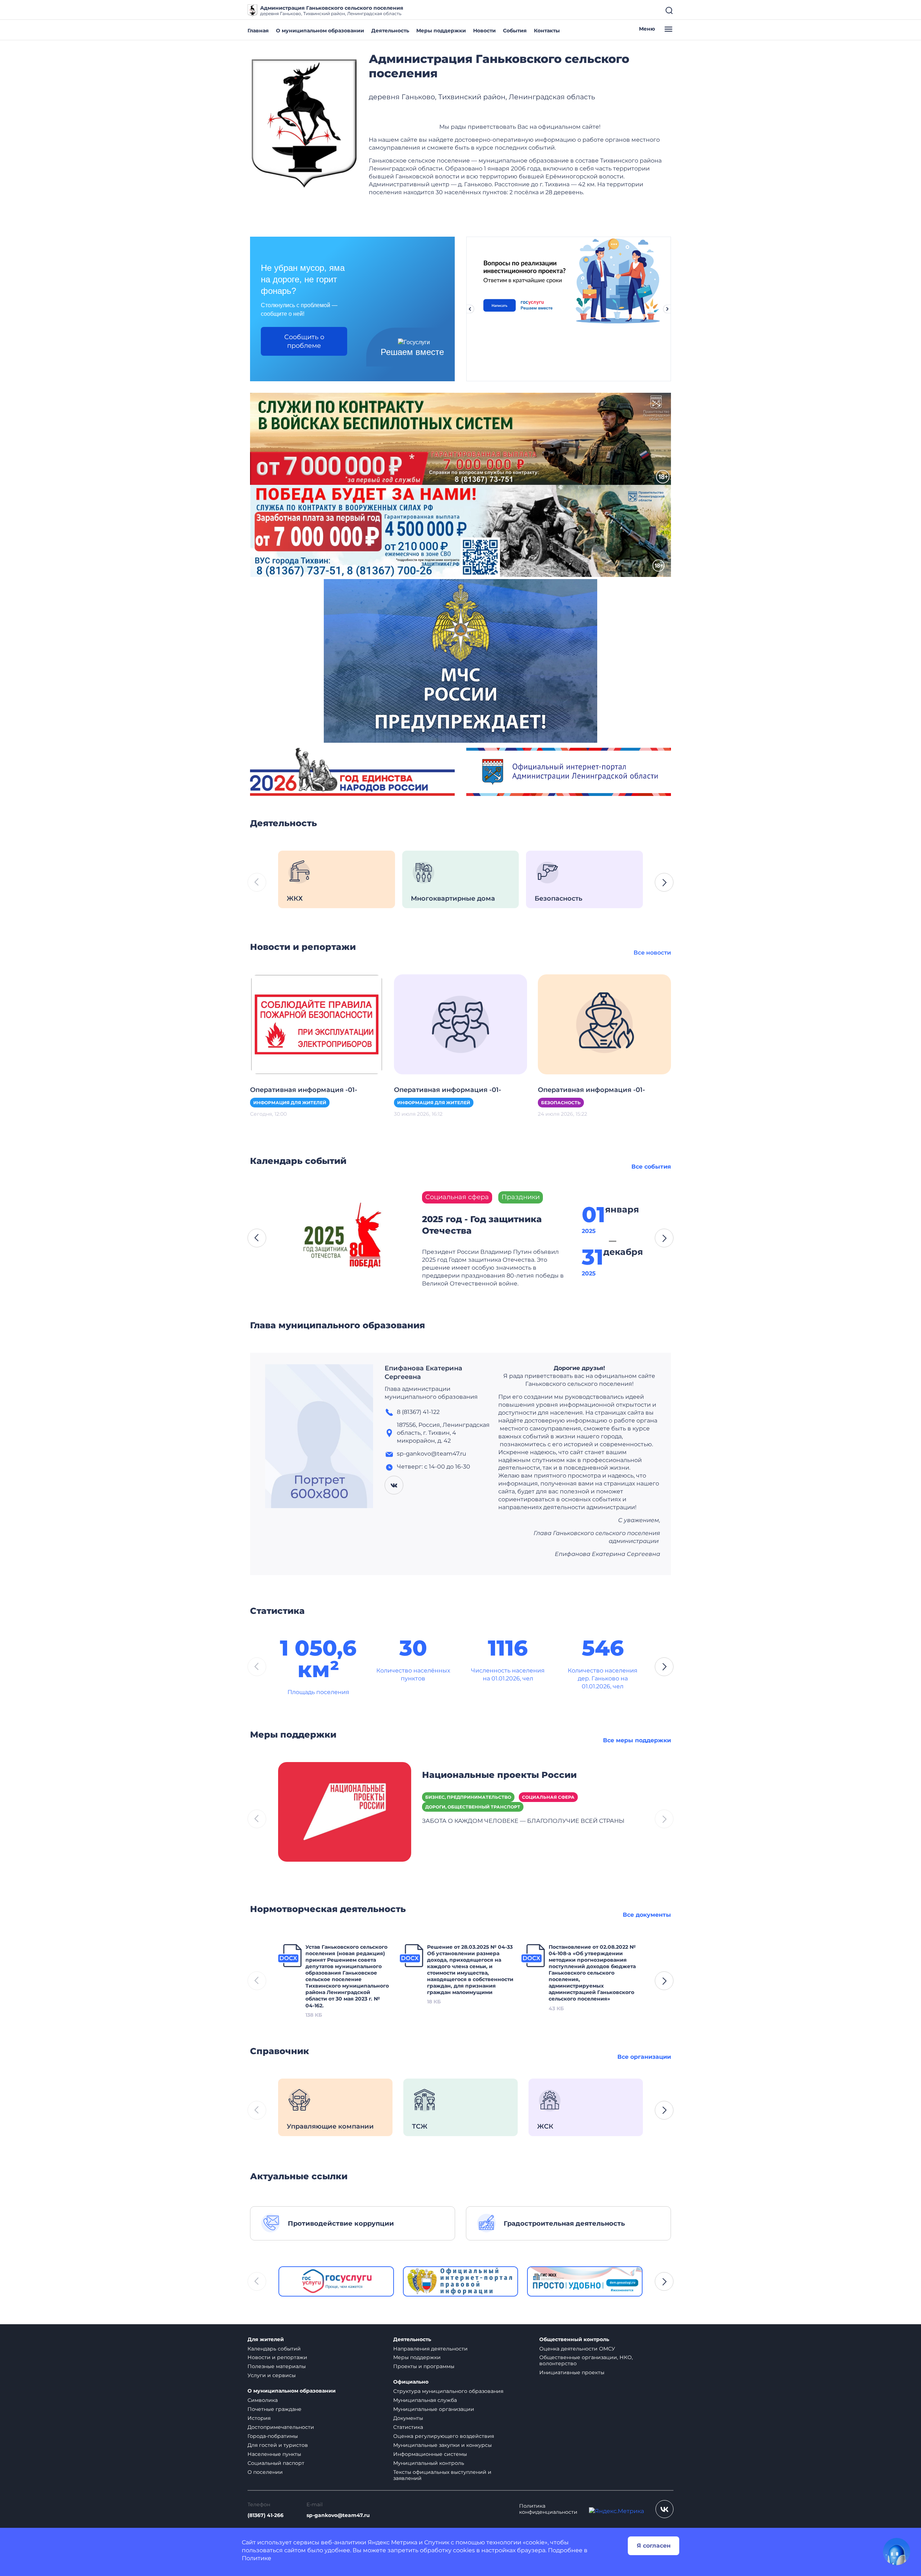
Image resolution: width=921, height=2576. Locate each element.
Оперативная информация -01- (304, 1090)
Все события (651, 1167)
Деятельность (390, 31)
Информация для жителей (290, 1103)
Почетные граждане (275, 2409)
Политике (257, 2558)
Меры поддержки (441, 31)
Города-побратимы (273, 2436)
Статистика (408, 2427)
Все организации (644, 2057)
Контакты (547, 31)
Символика (263, 2400)
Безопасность (561, 1103)
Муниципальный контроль (429, 2463)
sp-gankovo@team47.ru (338, 2515)
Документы (408, 2418)
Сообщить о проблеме (304, 341)
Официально (411, 2382)
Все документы (647, 1915)
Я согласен (654, 2546)
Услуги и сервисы (272, 2375)
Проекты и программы (424, 2366)
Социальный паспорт (276, 2463)
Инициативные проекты (572, 2372)
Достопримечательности (281, 2427)
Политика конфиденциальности (548, 2509)
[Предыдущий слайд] (470, 309)
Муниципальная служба (425, 2400)
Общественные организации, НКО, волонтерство (586, 2360)
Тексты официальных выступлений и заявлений (442, 2475)
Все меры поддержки (637, 1740)
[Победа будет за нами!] (460, 530)
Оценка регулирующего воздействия (444, 2436)
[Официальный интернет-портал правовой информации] (461, 2281)
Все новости (652, 953)
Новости (484, 31)
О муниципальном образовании (320, 31)
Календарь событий (274, 2349)
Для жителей (266, 2340)
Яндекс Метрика (393, 2542)
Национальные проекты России (499, 1775)
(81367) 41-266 (266, 2515)
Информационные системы (430, 2454)
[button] (664, 882)
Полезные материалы (277, 2366)
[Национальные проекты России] (345, 1811)
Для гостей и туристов (278, 2445)
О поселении (265, 2472)
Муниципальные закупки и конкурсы (443, 2445)
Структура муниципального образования (448, 2391)
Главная (258, 31)
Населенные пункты (274, 2454)
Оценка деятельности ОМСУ (577, 2349)
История (259, 2418)
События (515, 31)
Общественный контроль (574, 2340)
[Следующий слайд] (667, 309)
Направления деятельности (430, 2349)
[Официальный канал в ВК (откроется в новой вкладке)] (664, 2509)
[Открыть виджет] (897, 2552)
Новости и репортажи (277, 2357)
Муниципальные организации (434, 2409)
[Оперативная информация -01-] (317, 1024)
